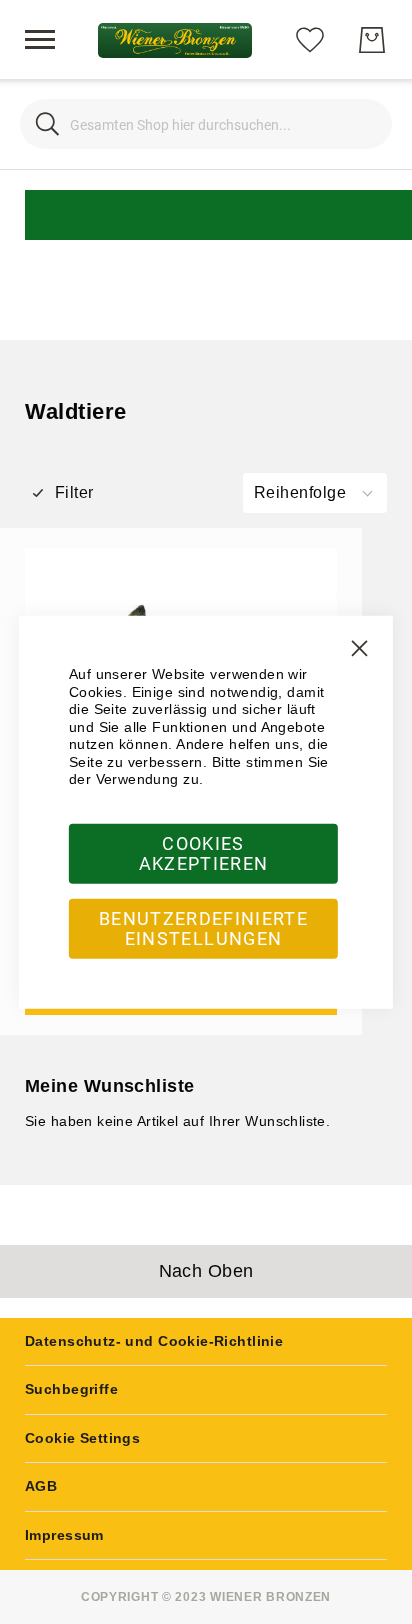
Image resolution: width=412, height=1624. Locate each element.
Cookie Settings (82, 1438)
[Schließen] (47, 124)
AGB (41, 1486)
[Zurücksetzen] (364, 124)
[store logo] (174, 40)
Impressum (64, 1535)
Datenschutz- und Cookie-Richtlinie (154, 1341)
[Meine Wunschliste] (310, 39)
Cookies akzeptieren (204, 852)
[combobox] (206, 124)
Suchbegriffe (71, 1389)
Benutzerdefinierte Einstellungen (203, 927)
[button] (315, 493)
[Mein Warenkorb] (372, 40)
